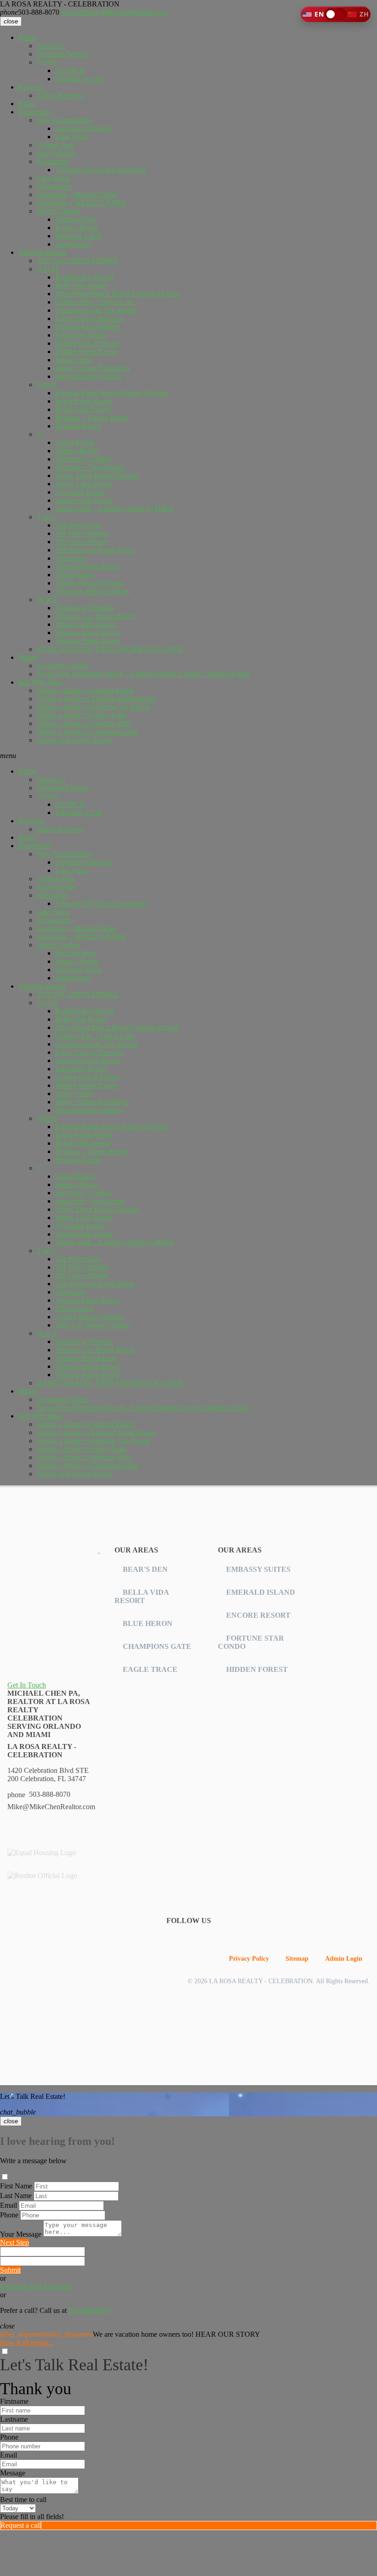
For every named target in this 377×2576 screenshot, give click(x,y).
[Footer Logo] (54, 1550)
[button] (336, 14)
